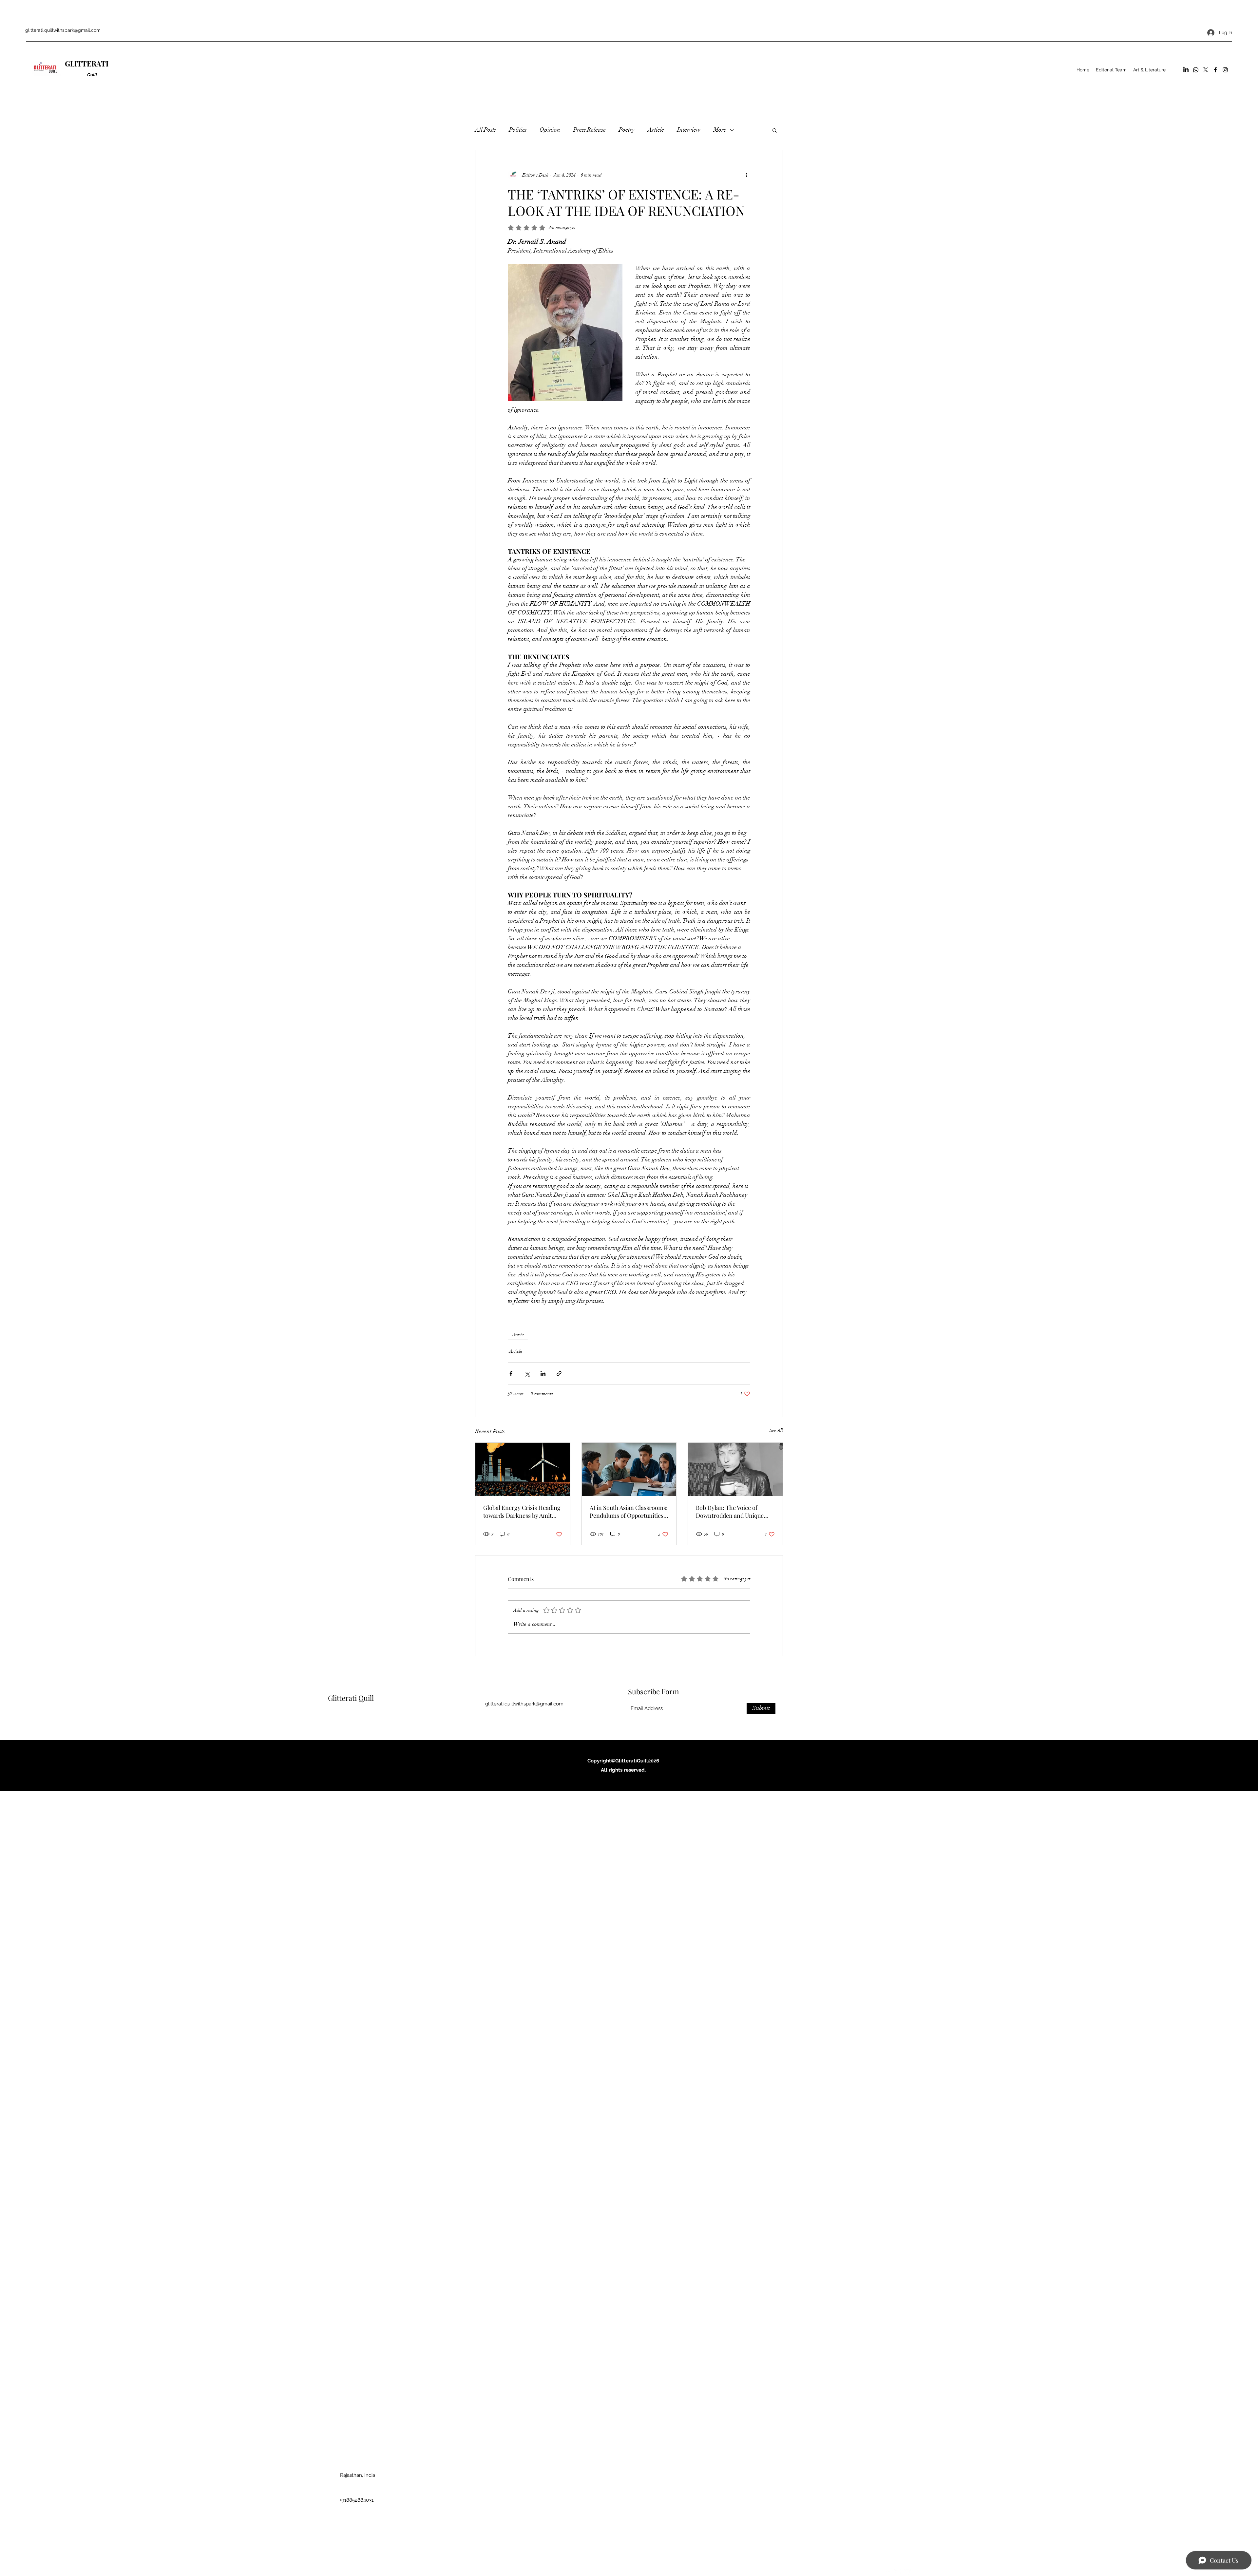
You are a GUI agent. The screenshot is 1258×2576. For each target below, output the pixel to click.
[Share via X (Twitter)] (527, 1373)
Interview (689, 130)
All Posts (486, 130)
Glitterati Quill (351, 1698)
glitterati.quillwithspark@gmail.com (63, 30)
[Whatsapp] (1196, 70)
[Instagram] (1225, 70)
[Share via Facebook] (511, 1373)
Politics (518, 130)
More (720, 130)
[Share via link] (559, 1373)
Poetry (627, 130)
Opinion (550, 130)
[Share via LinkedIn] (543, 1373)
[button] (775, 130)
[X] (1206, 70)
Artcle (518, 1335)
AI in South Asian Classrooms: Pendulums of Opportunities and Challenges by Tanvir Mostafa (629, 1512)
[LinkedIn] (1186, 70)
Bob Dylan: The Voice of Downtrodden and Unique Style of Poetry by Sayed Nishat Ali (730, 1512)
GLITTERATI (87, 64)
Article (656, 130)
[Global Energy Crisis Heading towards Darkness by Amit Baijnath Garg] (523, 1469)
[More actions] (746, 175)
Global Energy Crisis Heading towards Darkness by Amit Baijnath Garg (522, 1512)
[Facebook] (1215, 70)
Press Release (590, 130)
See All (776, 1430)
